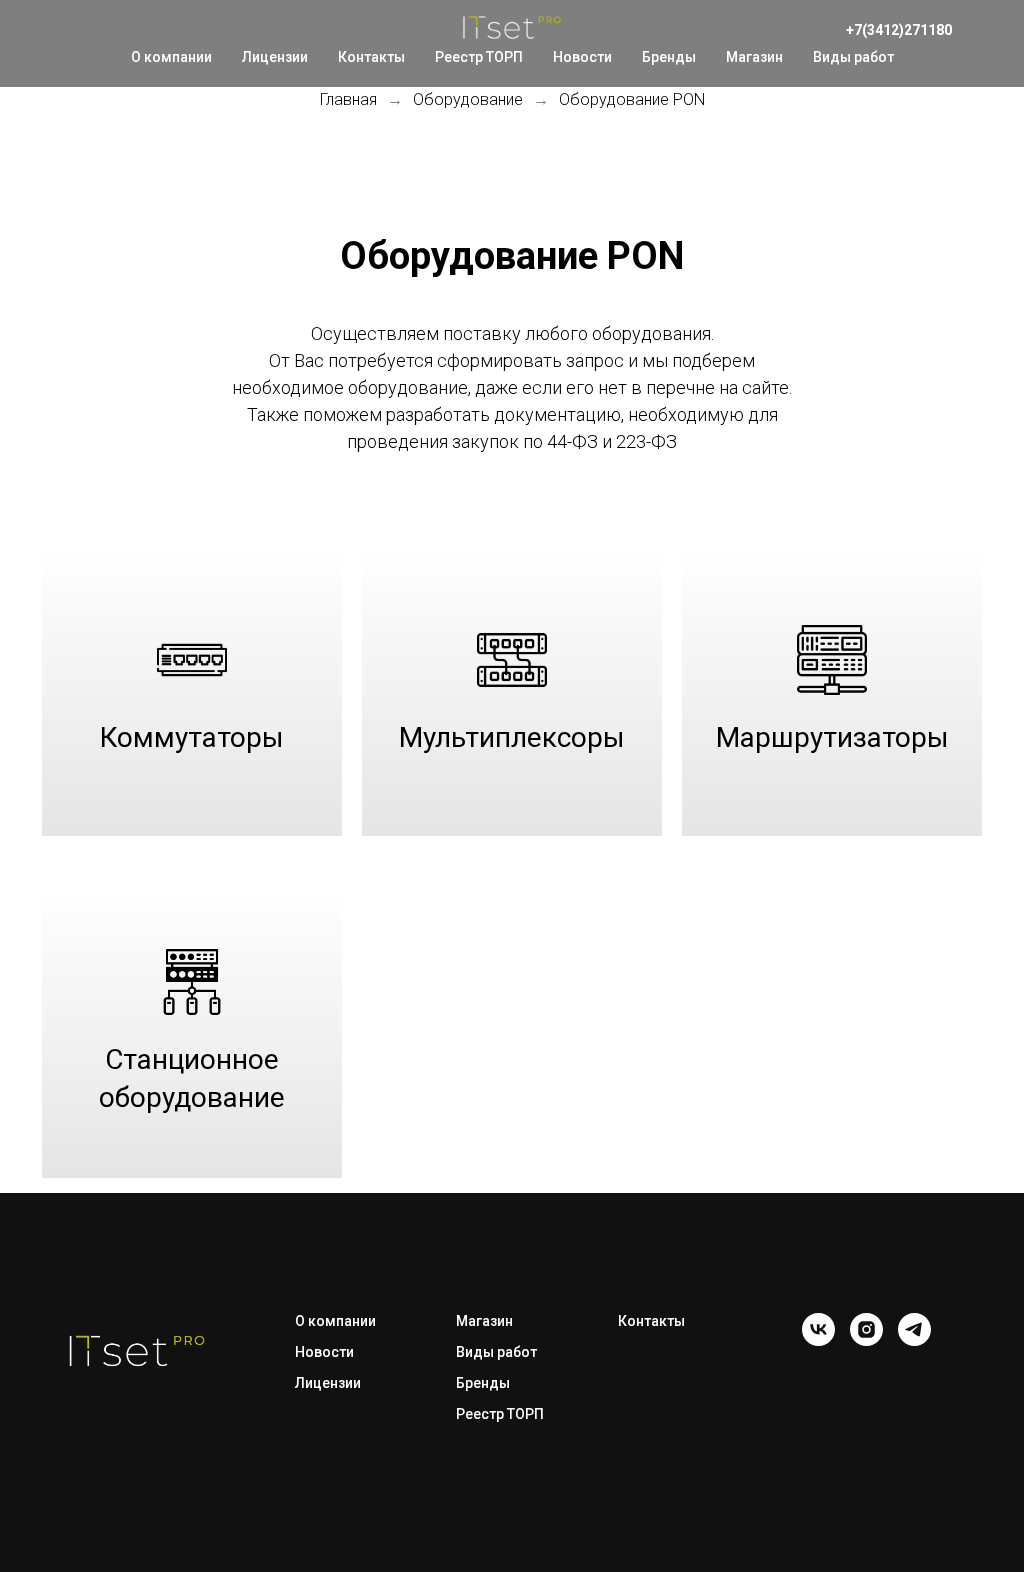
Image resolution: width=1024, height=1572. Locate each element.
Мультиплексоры (512, 737)
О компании (171, 57)
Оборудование (468, 99)
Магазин (754, 57)
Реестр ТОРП (500, 1414)
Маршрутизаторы (832, 737)
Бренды (669, 57)
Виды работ (496, 1352)
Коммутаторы (192, 737)
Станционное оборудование (192, 1078)
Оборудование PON (632, 99)
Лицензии (275, 57)
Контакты (371, 57)
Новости (582, 57)
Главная (348, 99)
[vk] (818, 1329)
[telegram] (914, 1329)
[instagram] (866, 1329)
